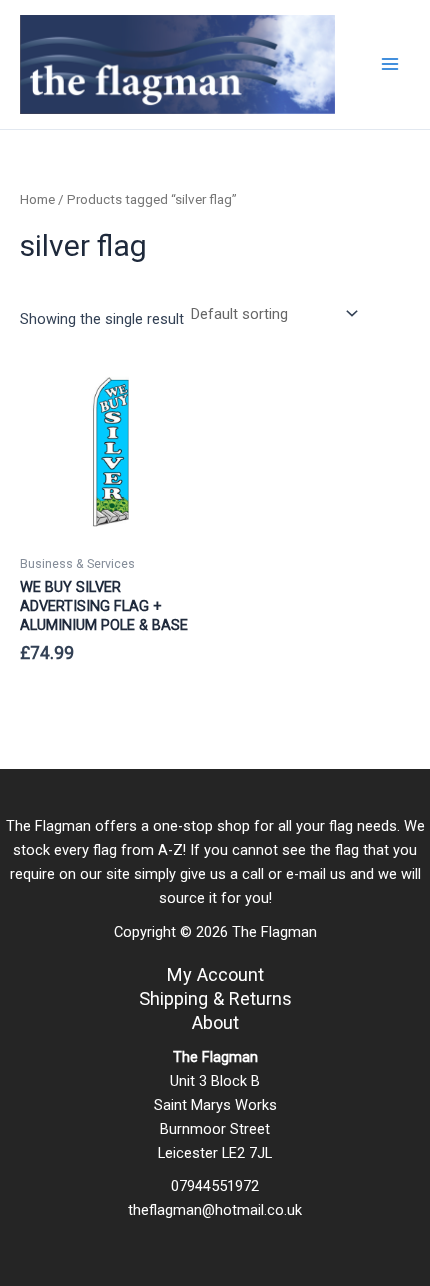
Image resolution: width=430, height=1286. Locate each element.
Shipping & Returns (215, 998)
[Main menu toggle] (390, 64)
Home (37, 199)
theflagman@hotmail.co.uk (215, 1210)
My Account (215, 974)
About (215, 1022)
